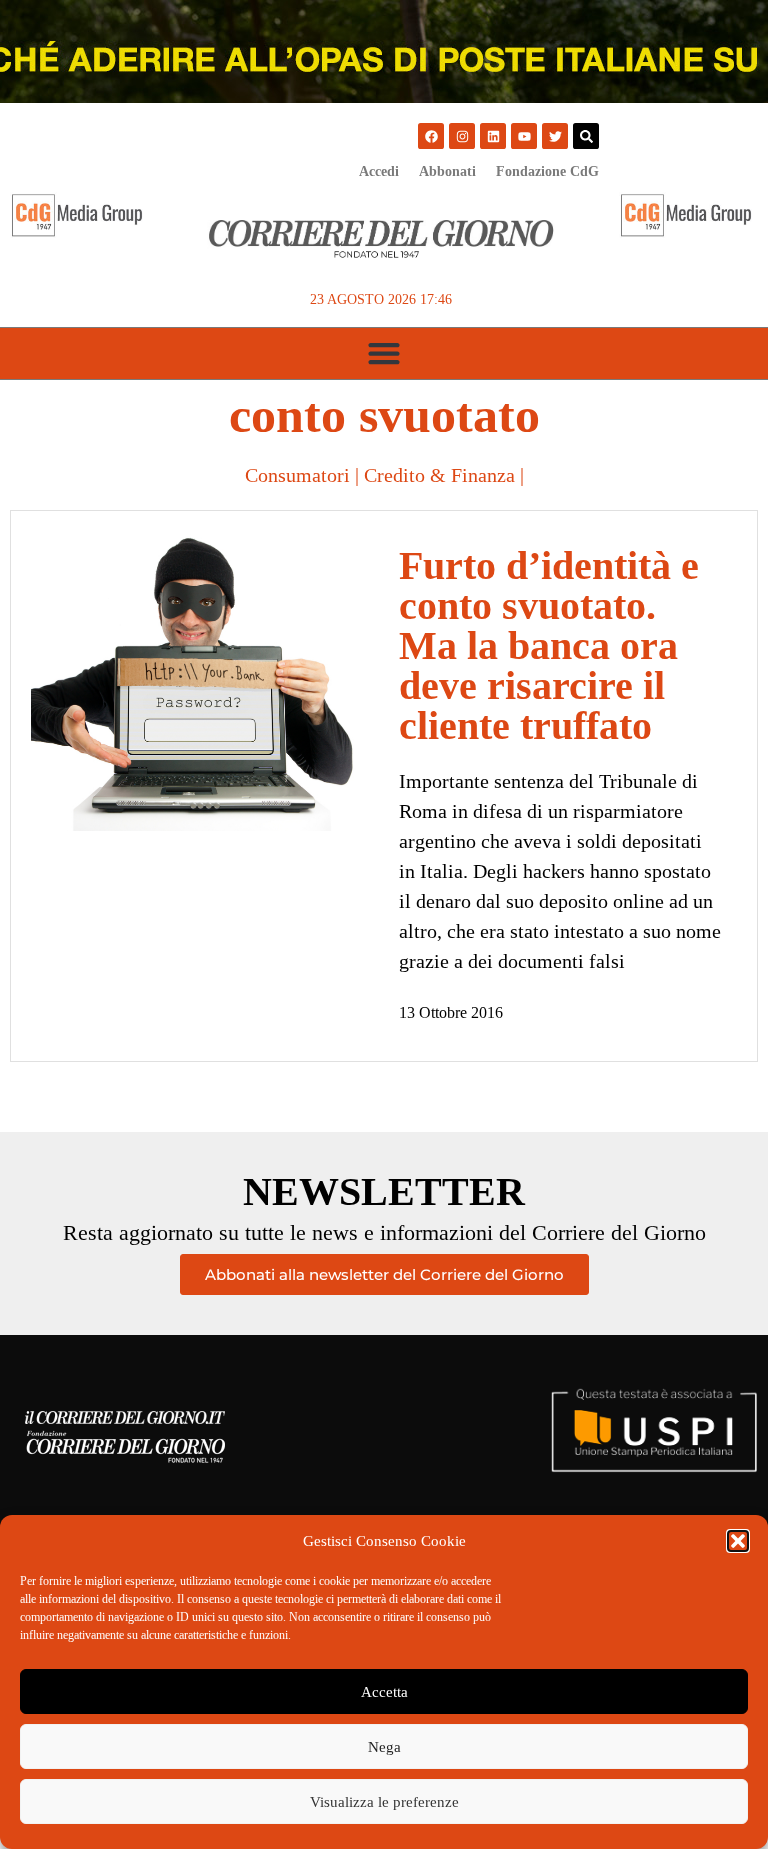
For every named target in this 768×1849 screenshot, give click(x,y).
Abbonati (447, 171)
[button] (738, 1541)
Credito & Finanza (439, 475)
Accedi (379, 171)
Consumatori (297, 475)
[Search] (586, 136)
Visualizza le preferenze (384, 1802)
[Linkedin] (493, 136)
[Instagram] (462, 136)
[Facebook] (431, 136)
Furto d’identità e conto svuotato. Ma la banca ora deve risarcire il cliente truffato (549, 645)
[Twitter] (555, 136)
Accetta (384, 1692)
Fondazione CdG (547, 171)
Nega (384, 1747)
